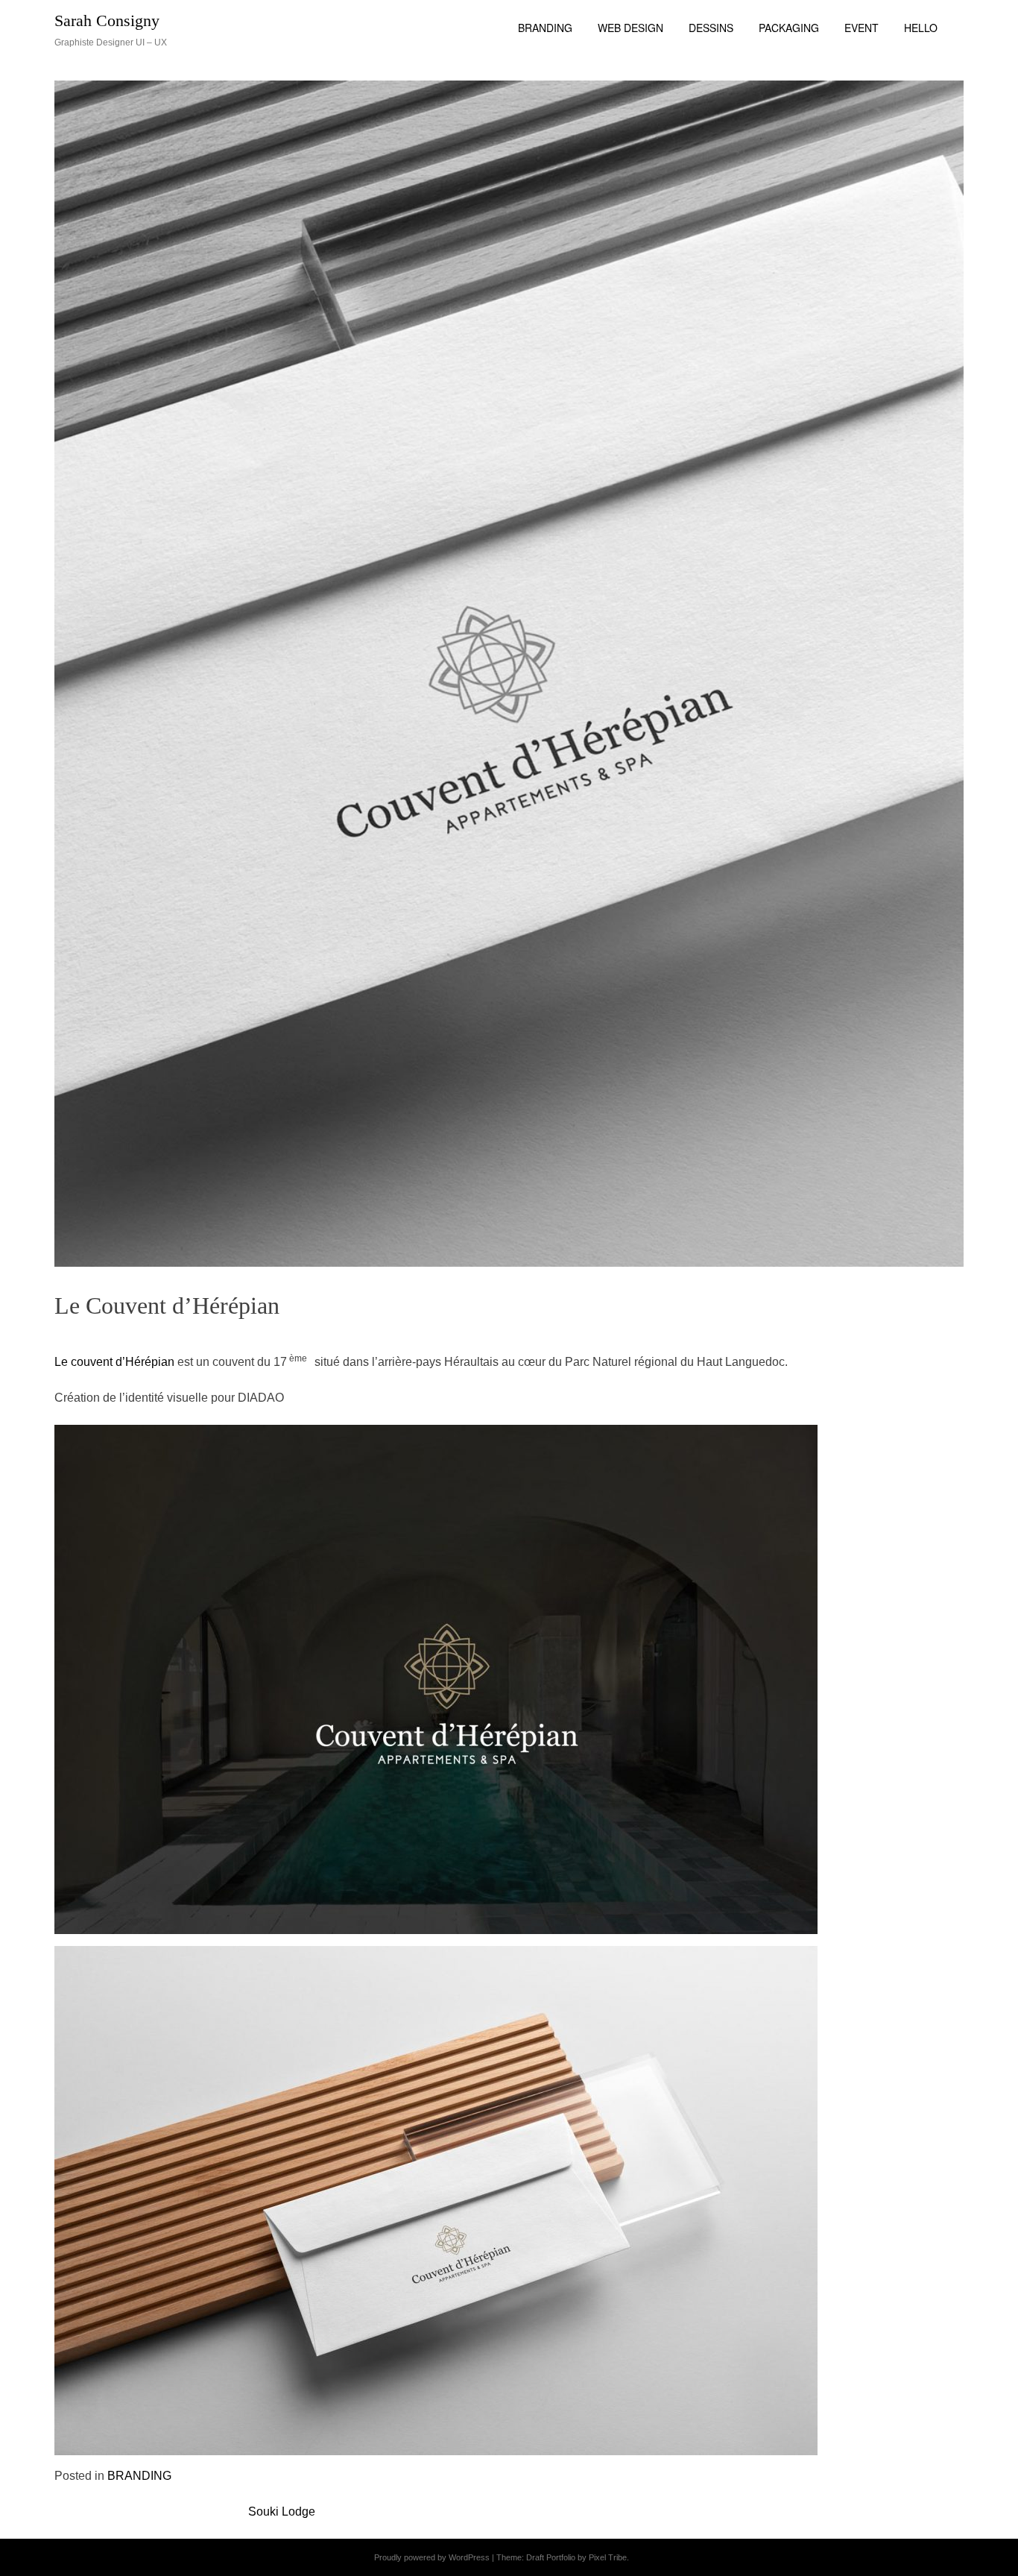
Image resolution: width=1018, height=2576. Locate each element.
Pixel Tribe (608, 2557)
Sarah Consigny (107, 21)
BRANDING (139, 2476)
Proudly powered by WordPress (432, 2557)
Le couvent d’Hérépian (114, 1362)
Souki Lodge (282, 2512)
